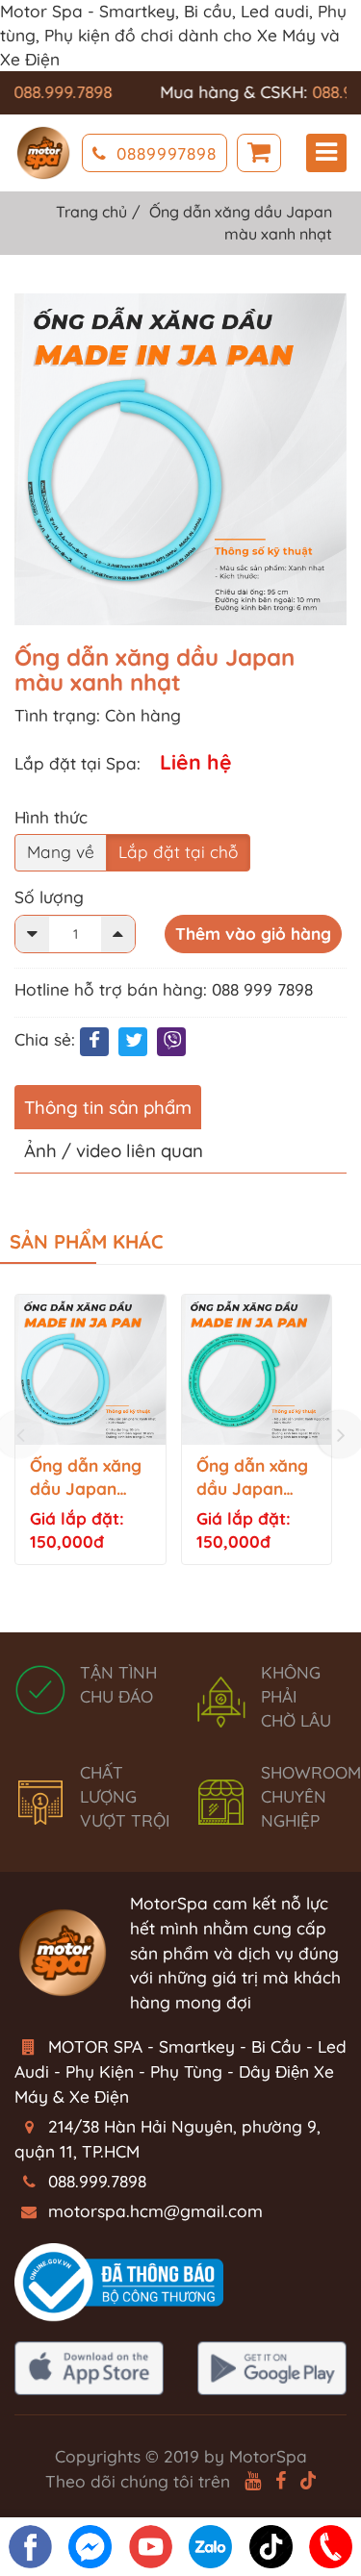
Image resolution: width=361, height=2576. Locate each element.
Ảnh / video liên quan (114, 1150)
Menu (326, 153)
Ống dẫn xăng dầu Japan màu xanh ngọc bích (252, 1479)
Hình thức (51, 817)
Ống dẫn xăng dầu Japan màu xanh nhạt (90, 1479)
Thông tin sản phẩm (108, 1107)
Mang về (61, 852)
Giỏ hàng (259, 153)
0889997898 (167, 153)
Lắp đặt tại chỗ (178, 852)
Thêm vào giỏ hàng (253, 934)
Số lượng (49, 897)
